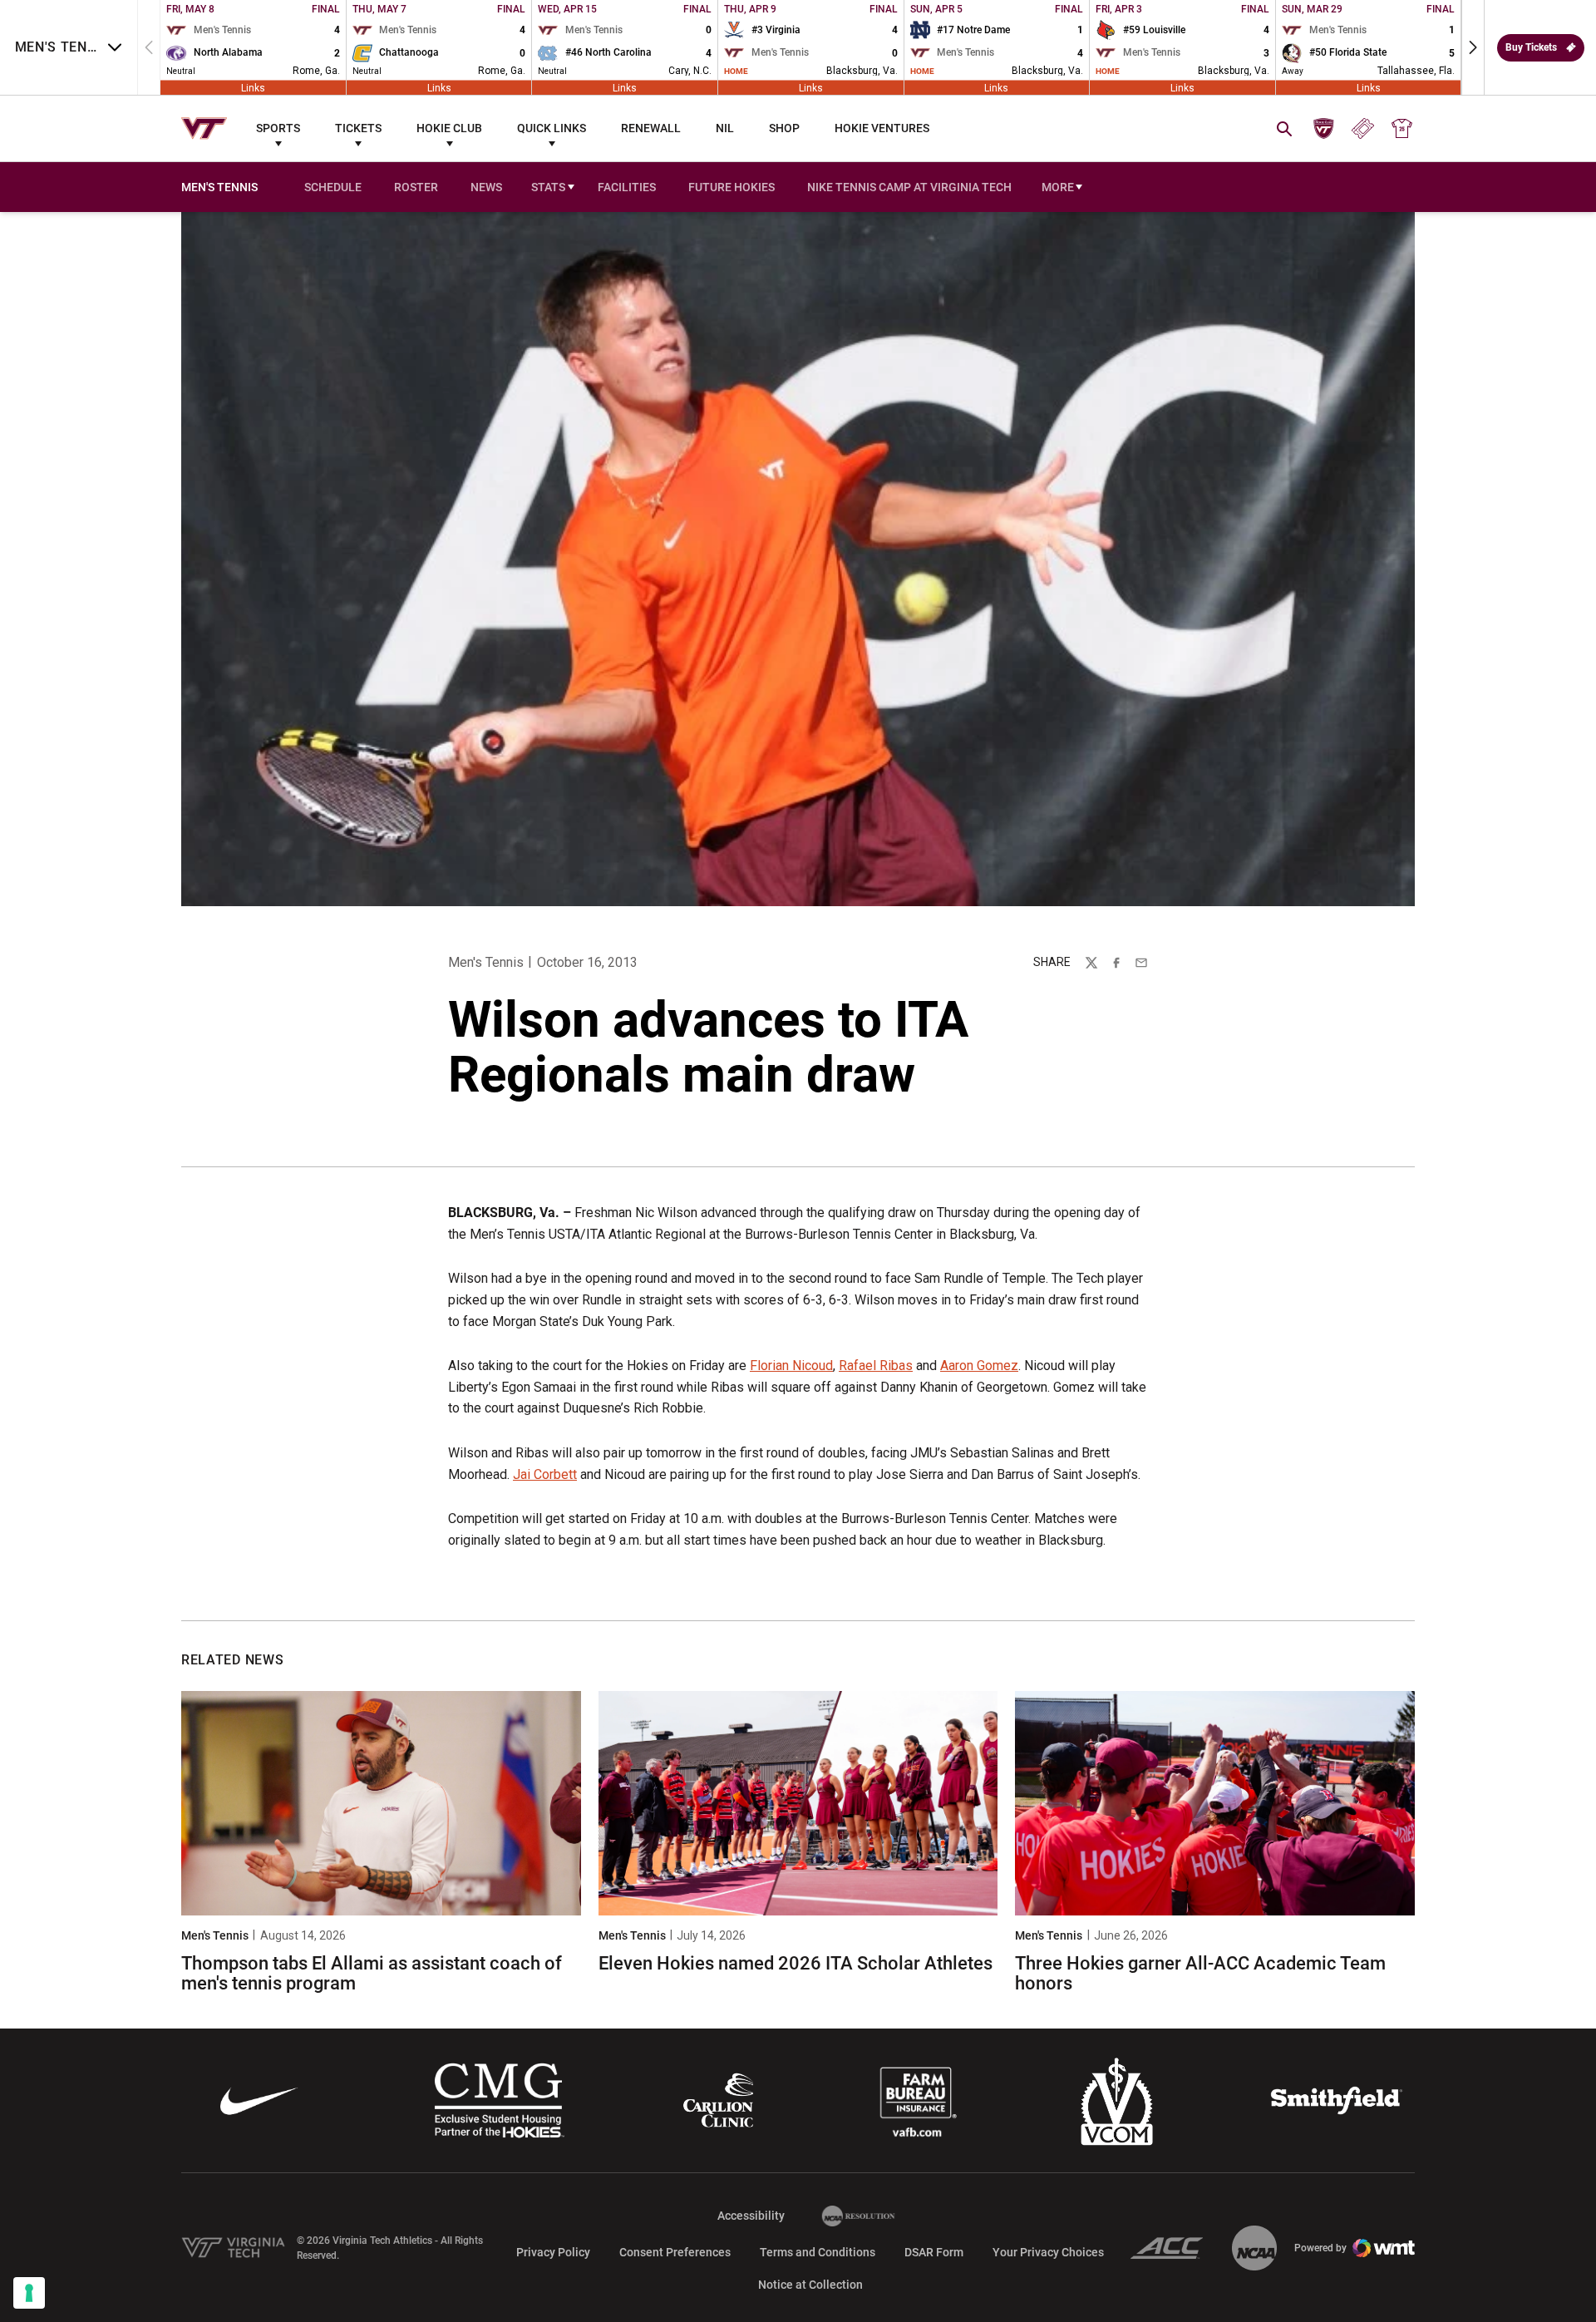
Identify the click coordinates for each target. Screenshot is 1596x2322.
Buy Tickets (1531, 47)
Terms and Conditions (818, 2252)
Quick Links (552, 128)
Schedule (333, 187)
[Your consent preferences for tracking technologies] (29, 2293)
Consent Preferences (675, 2252)
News (486, 187)
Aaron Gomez (979, 1366)
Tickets (358, 128)
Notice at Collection (810, 2285)
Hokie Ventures (882, 128)
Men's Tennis (486, 962)
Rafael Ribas (876, 1366)
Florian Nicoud (791, 1366)
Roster (416, 187)
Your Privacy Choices (1048, 2252)
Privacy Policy (553, 2252)
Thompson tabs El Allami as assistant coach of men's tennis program (372, 1973)
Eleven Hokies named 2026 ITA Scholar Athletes (796, 1963)
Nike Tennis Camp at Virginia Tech (909, 187)
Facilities (627, 187)
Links (253, 87)
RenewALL (651, 128)
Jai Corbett (545, 1474)
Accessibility (751, 2215)
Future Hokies (731, 187)
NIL (725, 128)
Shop (784, 128)
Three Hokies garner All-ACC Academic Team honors (1200, 1973)
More (1058, 187)
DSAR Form (934, 2252)
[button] (1473, 47)
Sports (278, 128)
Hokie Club (449, 128)
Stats (548, 187)
